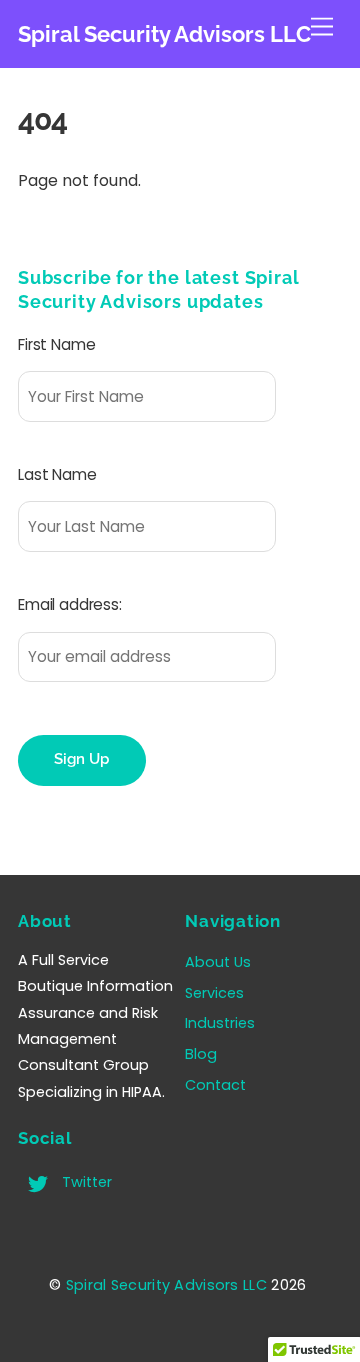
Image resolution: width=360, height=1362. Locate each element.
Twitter (85, 1182)
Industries (220, 1023)
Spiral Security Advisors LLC (166, 1285)
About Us (218, 962)
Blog (201, 1054)
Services (214, 993)
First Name (56, 344)
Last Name (57, 474)
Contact (215, 1085)
